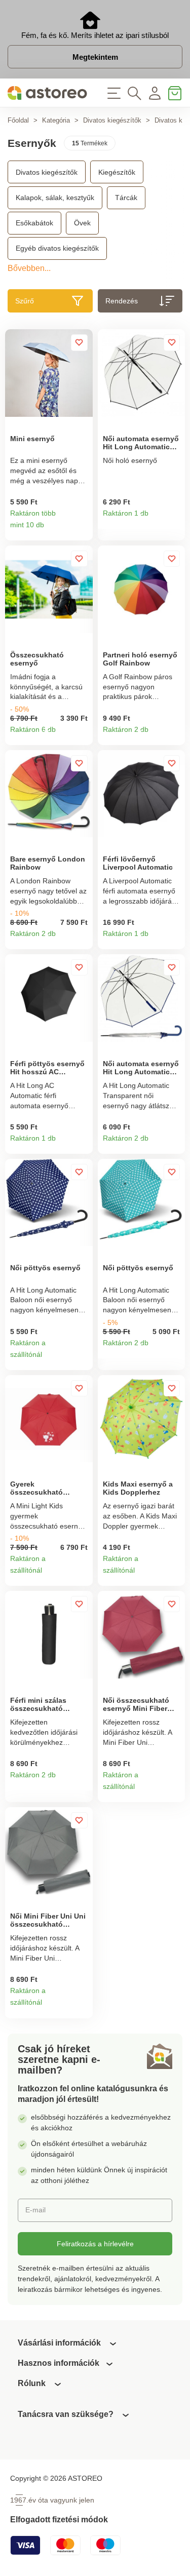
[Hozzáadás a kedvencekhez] (79, 342)
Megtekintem (95, 57)
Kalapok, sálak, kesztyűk (55, 198)
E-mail (35, 2210)
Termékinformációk (81, 529)
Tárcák (126, 198)
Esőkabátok (34, 223)
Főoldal (18, 120)
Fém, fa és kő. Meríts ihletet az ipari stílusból (95, 35)
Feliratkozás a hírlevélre (95, 2244)
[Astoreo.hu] (48, 93)
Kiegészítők (117, 172)
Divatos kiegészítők (112, 120)
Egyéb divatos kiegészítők (57, 248)
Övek (82, 223)
